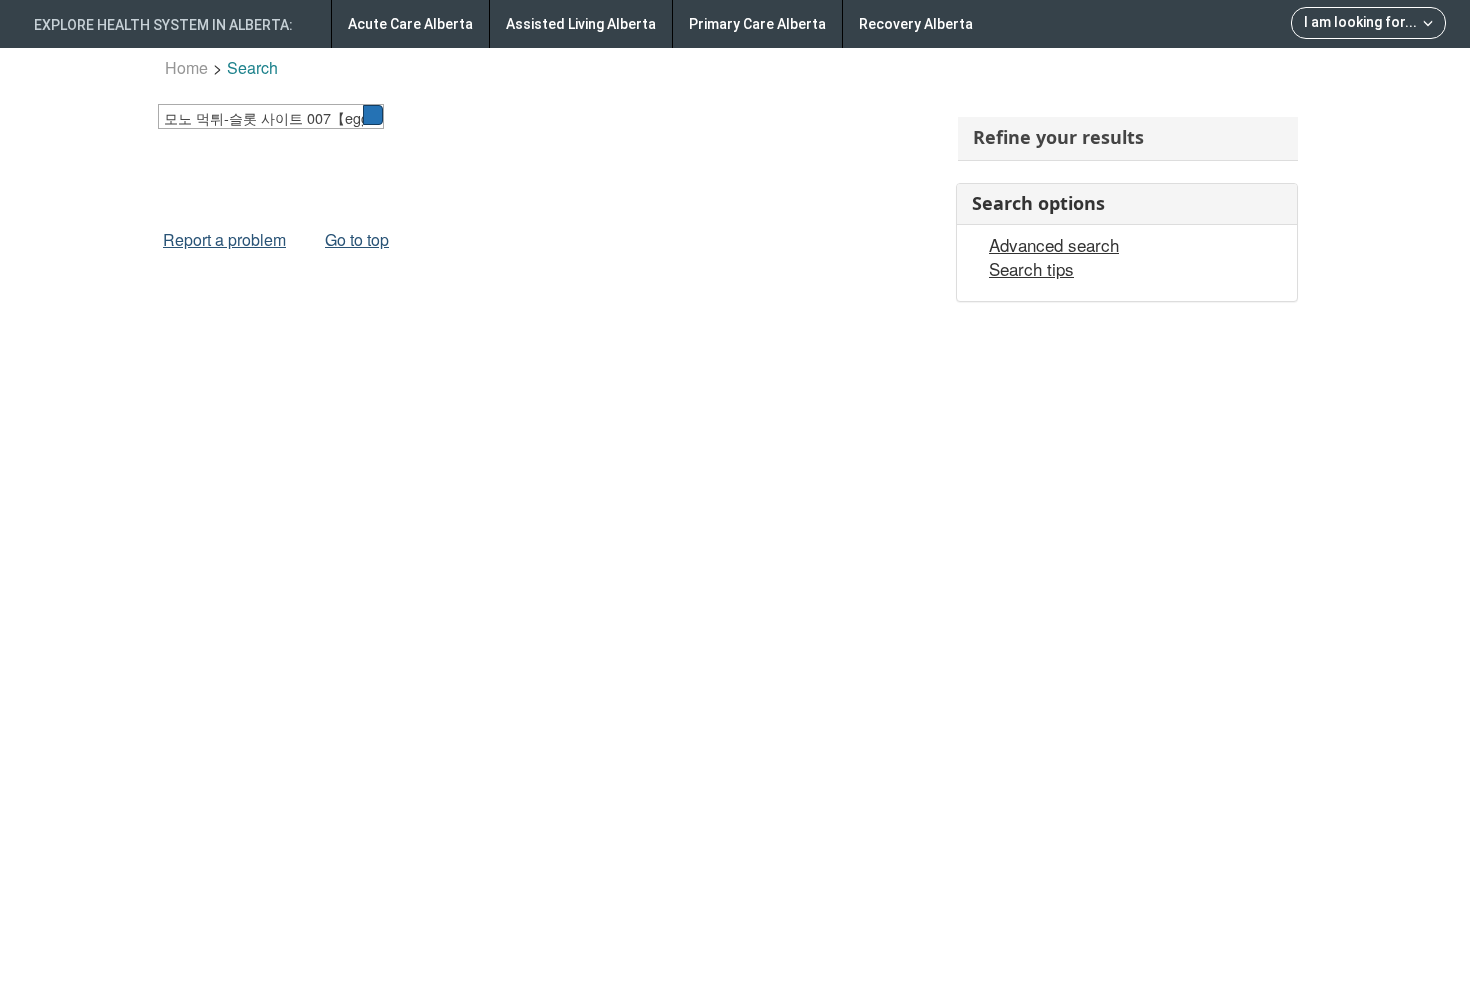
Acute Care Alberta (410, 24)
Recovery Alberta (916, 24)
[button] (373, 115)
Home (186, 67)
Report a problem (224, 239)
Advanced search (1054, 245)
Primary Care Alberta (757, 24)
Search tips (1031, 269)
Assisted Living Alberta (581, 24)
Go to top (357, 239)
